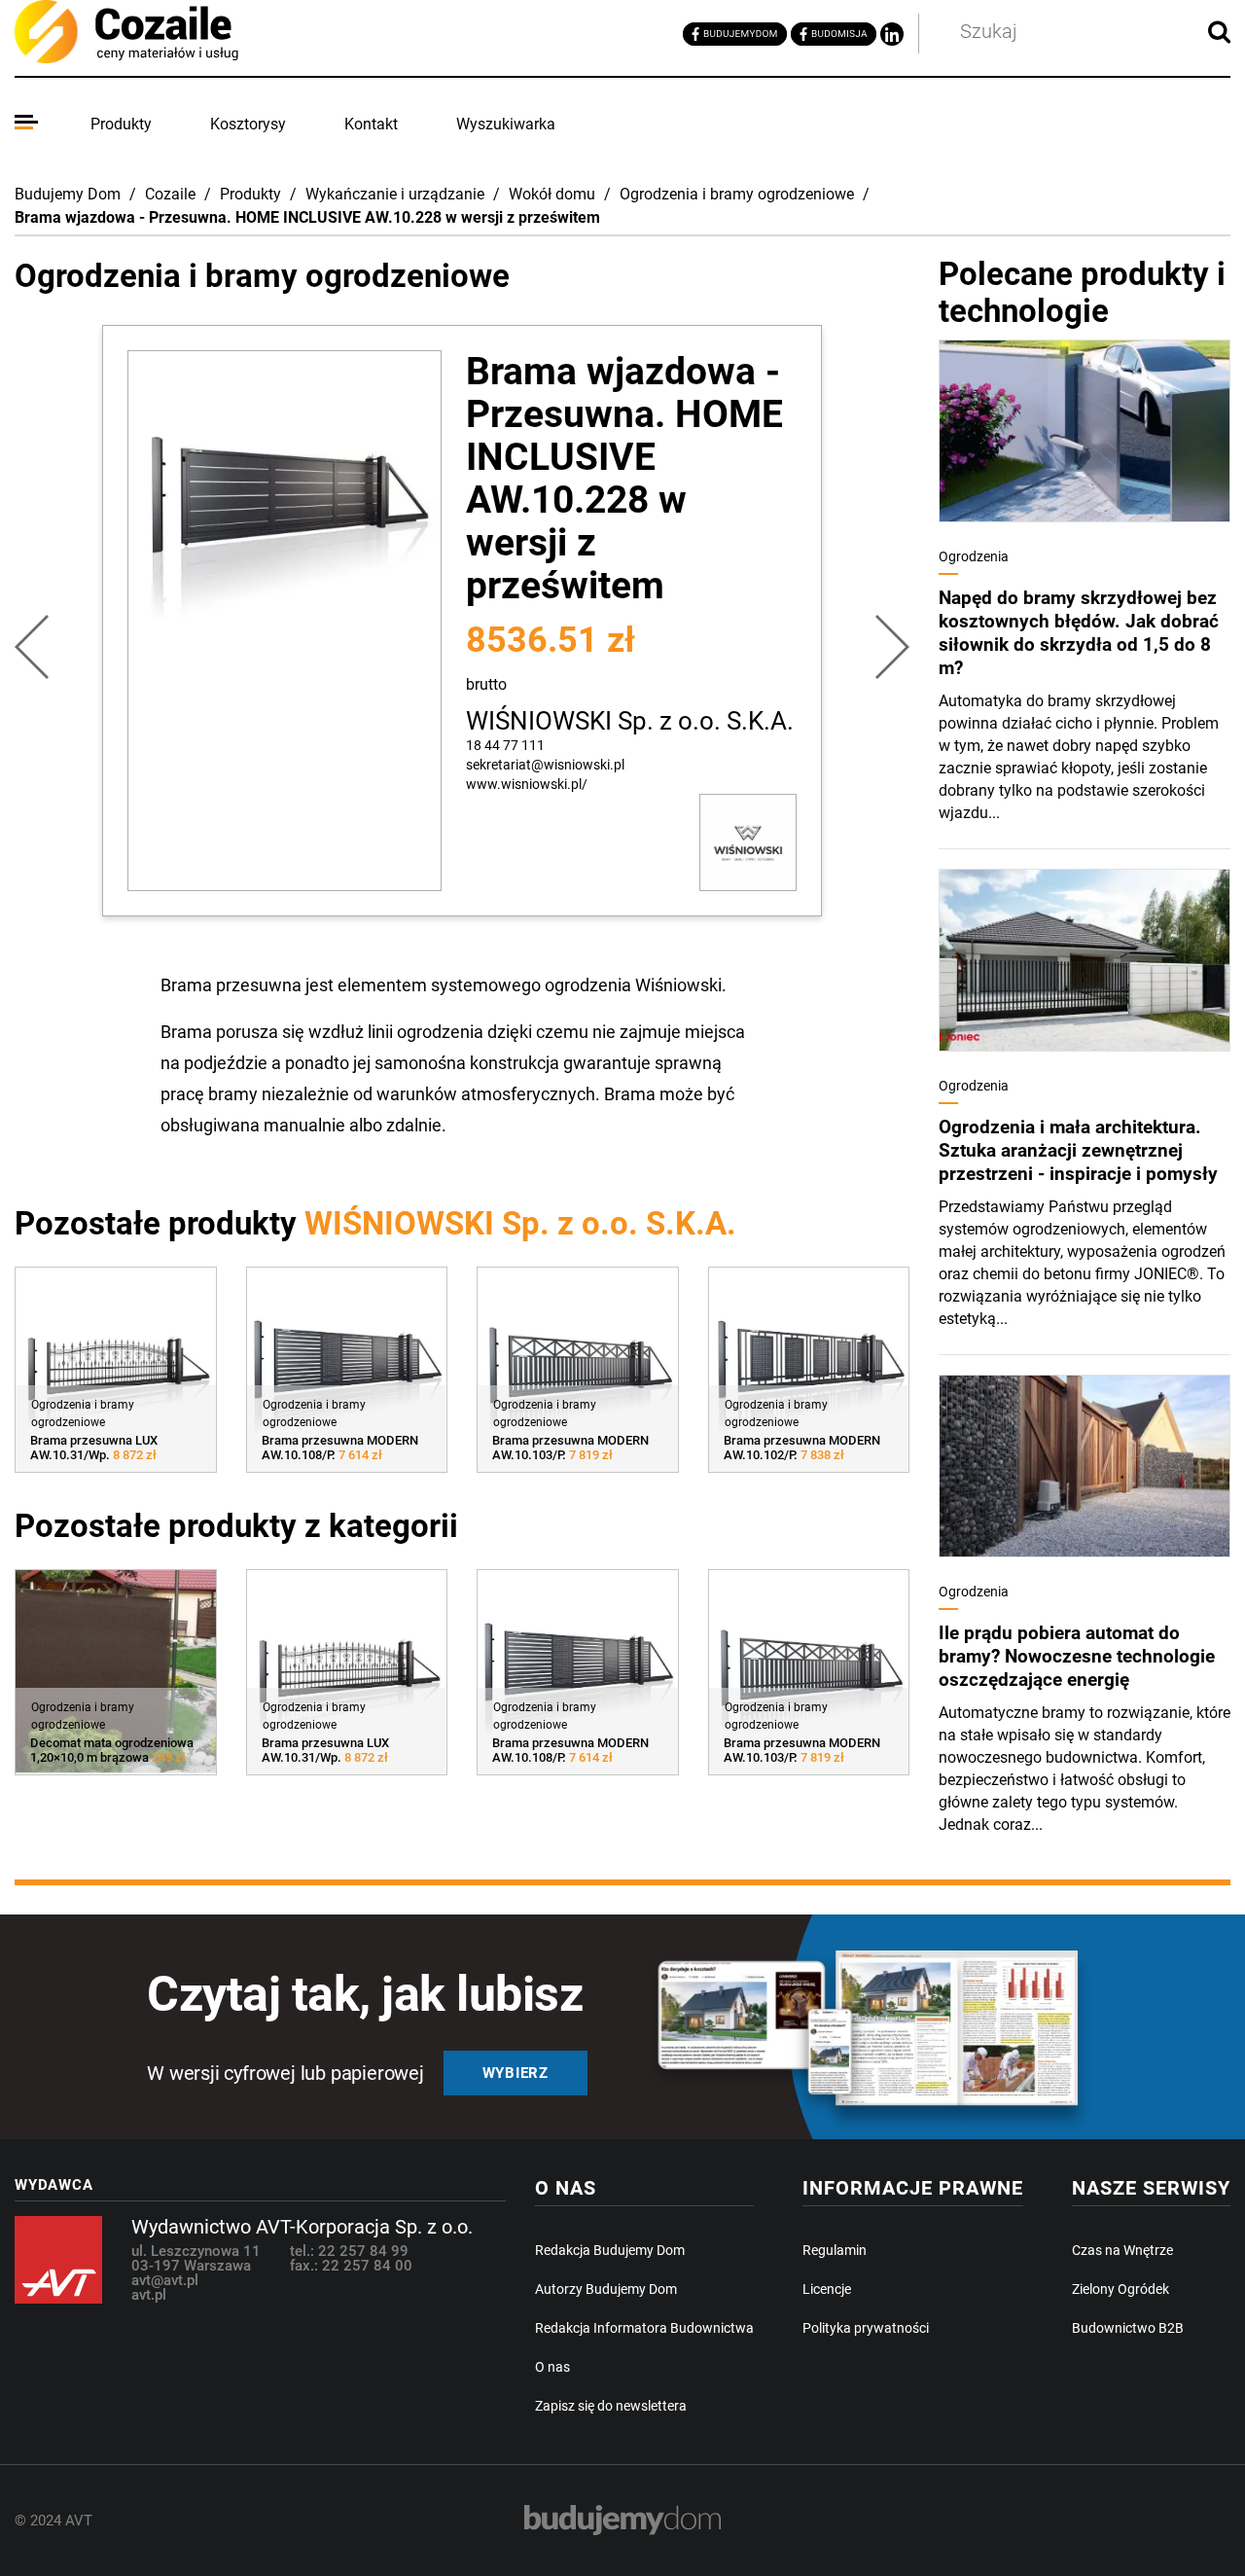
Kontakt (371, 124)
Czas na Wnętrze (1122, 2250)
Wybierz (516, 2073)
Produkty (121, 124)
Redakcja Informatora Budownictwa (644, 2328)
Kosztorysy (248, 124)
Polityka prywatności (866, 2328)
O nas (552, 2367)
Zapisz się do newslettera (611, 2406)
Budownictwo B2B (1128, 2328)
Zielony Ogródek (1120, 2289)
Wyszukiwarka (506, 124)
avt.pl (149, 2295)
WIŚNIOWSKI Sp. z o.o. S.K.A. (630, 721)
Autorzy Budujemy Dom (606, 2289)
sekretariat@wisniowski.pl (545, 765)
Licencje (827, 2289)
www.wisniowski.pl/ (527, 784)
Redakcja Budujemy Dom (610, 2250)
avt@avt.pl (165, 2280)
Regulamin (835, 2250)
